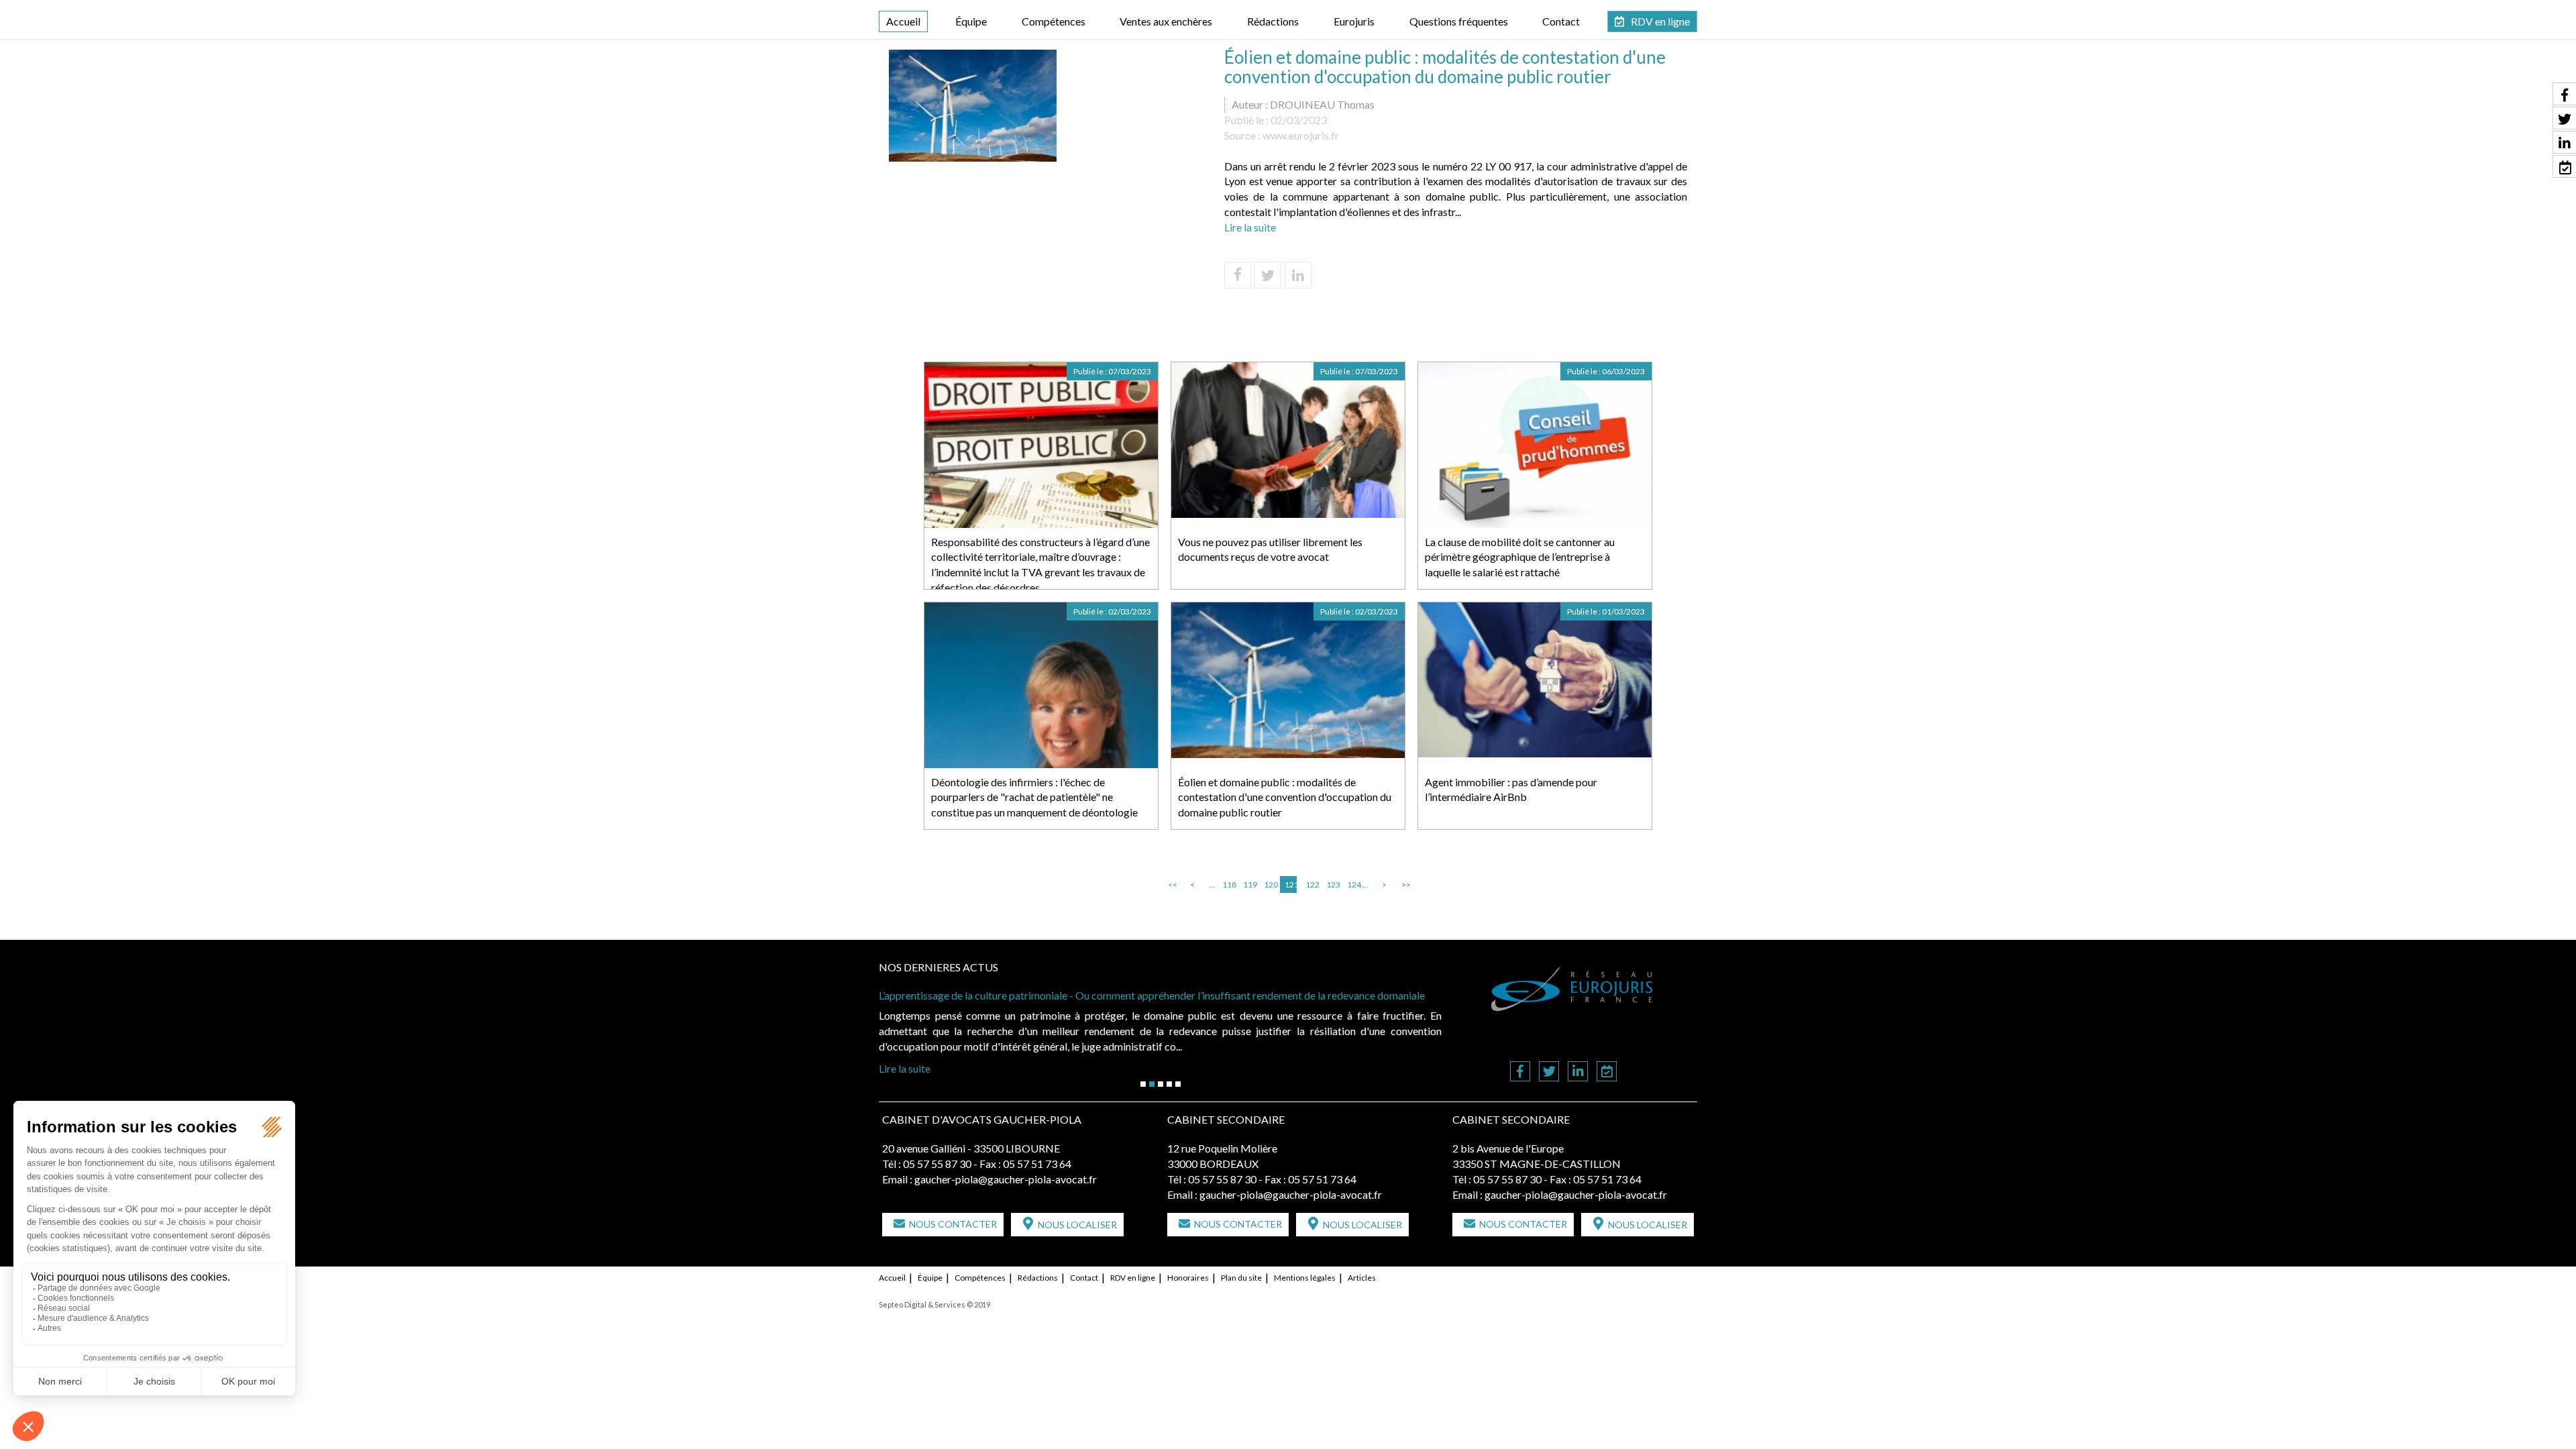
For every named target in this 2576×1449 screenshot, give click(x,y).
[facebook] (1520, 1072)
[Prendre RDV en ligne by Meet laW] (1607, 1072)
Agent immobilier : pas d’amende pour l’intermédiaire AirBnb (1511, 790)
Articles (1362, 1278)
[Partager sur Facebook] (1238, 275)
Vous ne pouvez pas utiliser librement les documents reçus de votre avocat (1270, 549)
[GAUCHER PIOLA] (1572, 989)
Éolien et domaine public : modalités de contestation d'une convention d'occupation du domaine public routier (1285, 797)
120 (1270, 884)
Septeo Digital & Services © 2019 (934, 1304)
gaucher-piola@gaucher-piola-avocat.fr (1006, 1179)
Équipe (971, 21)
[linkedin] (1578, 1072)
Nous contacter (953, 1224)
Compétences (1054, 21)
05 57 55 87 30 (937, 1164)
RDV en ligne (1660, 21)
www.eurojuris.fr (1301, 135)
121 (1291, 884)
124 (1353, 884)
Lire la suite (1250, 227)
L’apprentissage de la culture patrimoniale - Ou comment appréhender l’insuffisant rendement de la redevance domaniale (1153, 995)
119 (1249, 884)
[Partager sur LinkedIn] (1298, 275)
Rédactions (1273, 21)
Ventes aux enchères (1166, 21)
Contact (1561, 21)
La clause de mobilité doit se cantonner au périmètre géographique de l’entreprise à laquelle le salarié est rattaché (1520, 557)
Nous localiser (1077, 1225)
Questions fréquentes (1459, 21)
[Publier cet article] (1268, 275)
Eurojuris (1354, 21)
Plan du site (1241, 1278)
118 (1228, 884)
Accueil (903, 21)
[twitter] (1549, 1072)
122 (1311, 884)
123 (1332, 884)
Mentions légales (1305, 1278)
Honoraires (1188, 1278)
